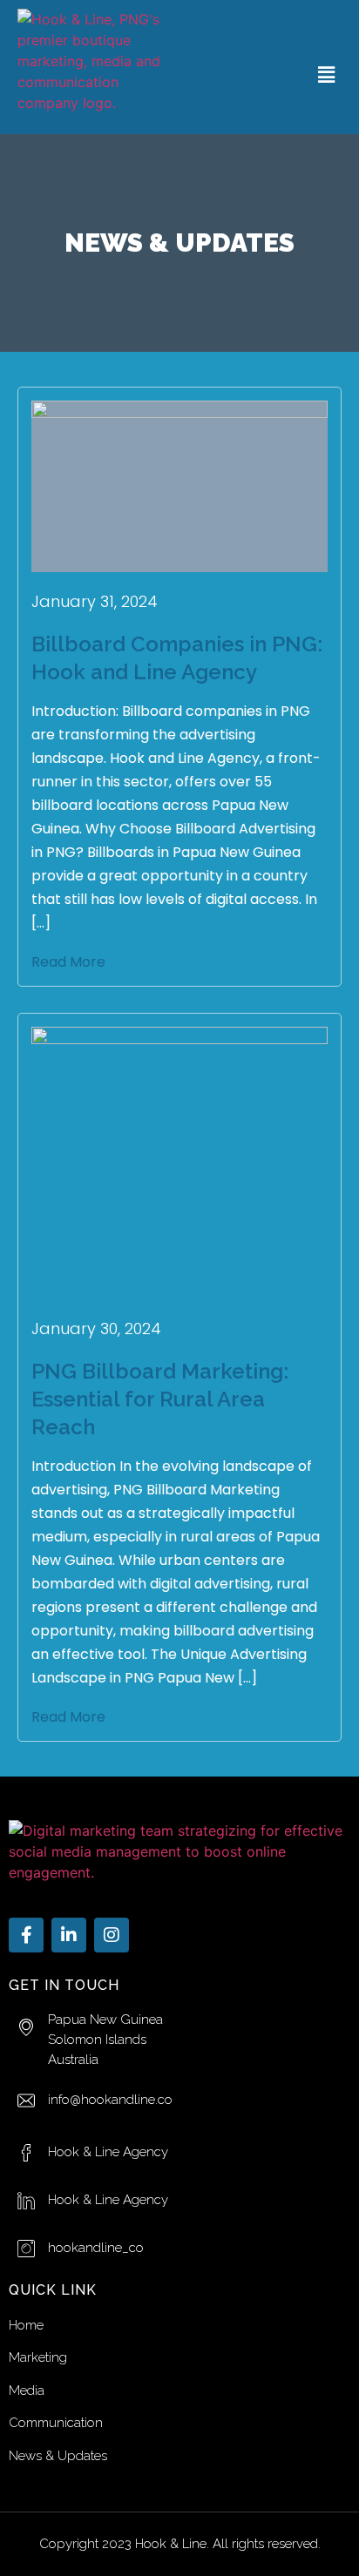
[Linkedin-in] (69, 1935)
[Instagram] (112, 1935)
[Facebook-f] (26, 1935)
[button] (327, 74)
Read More (68, 962)
